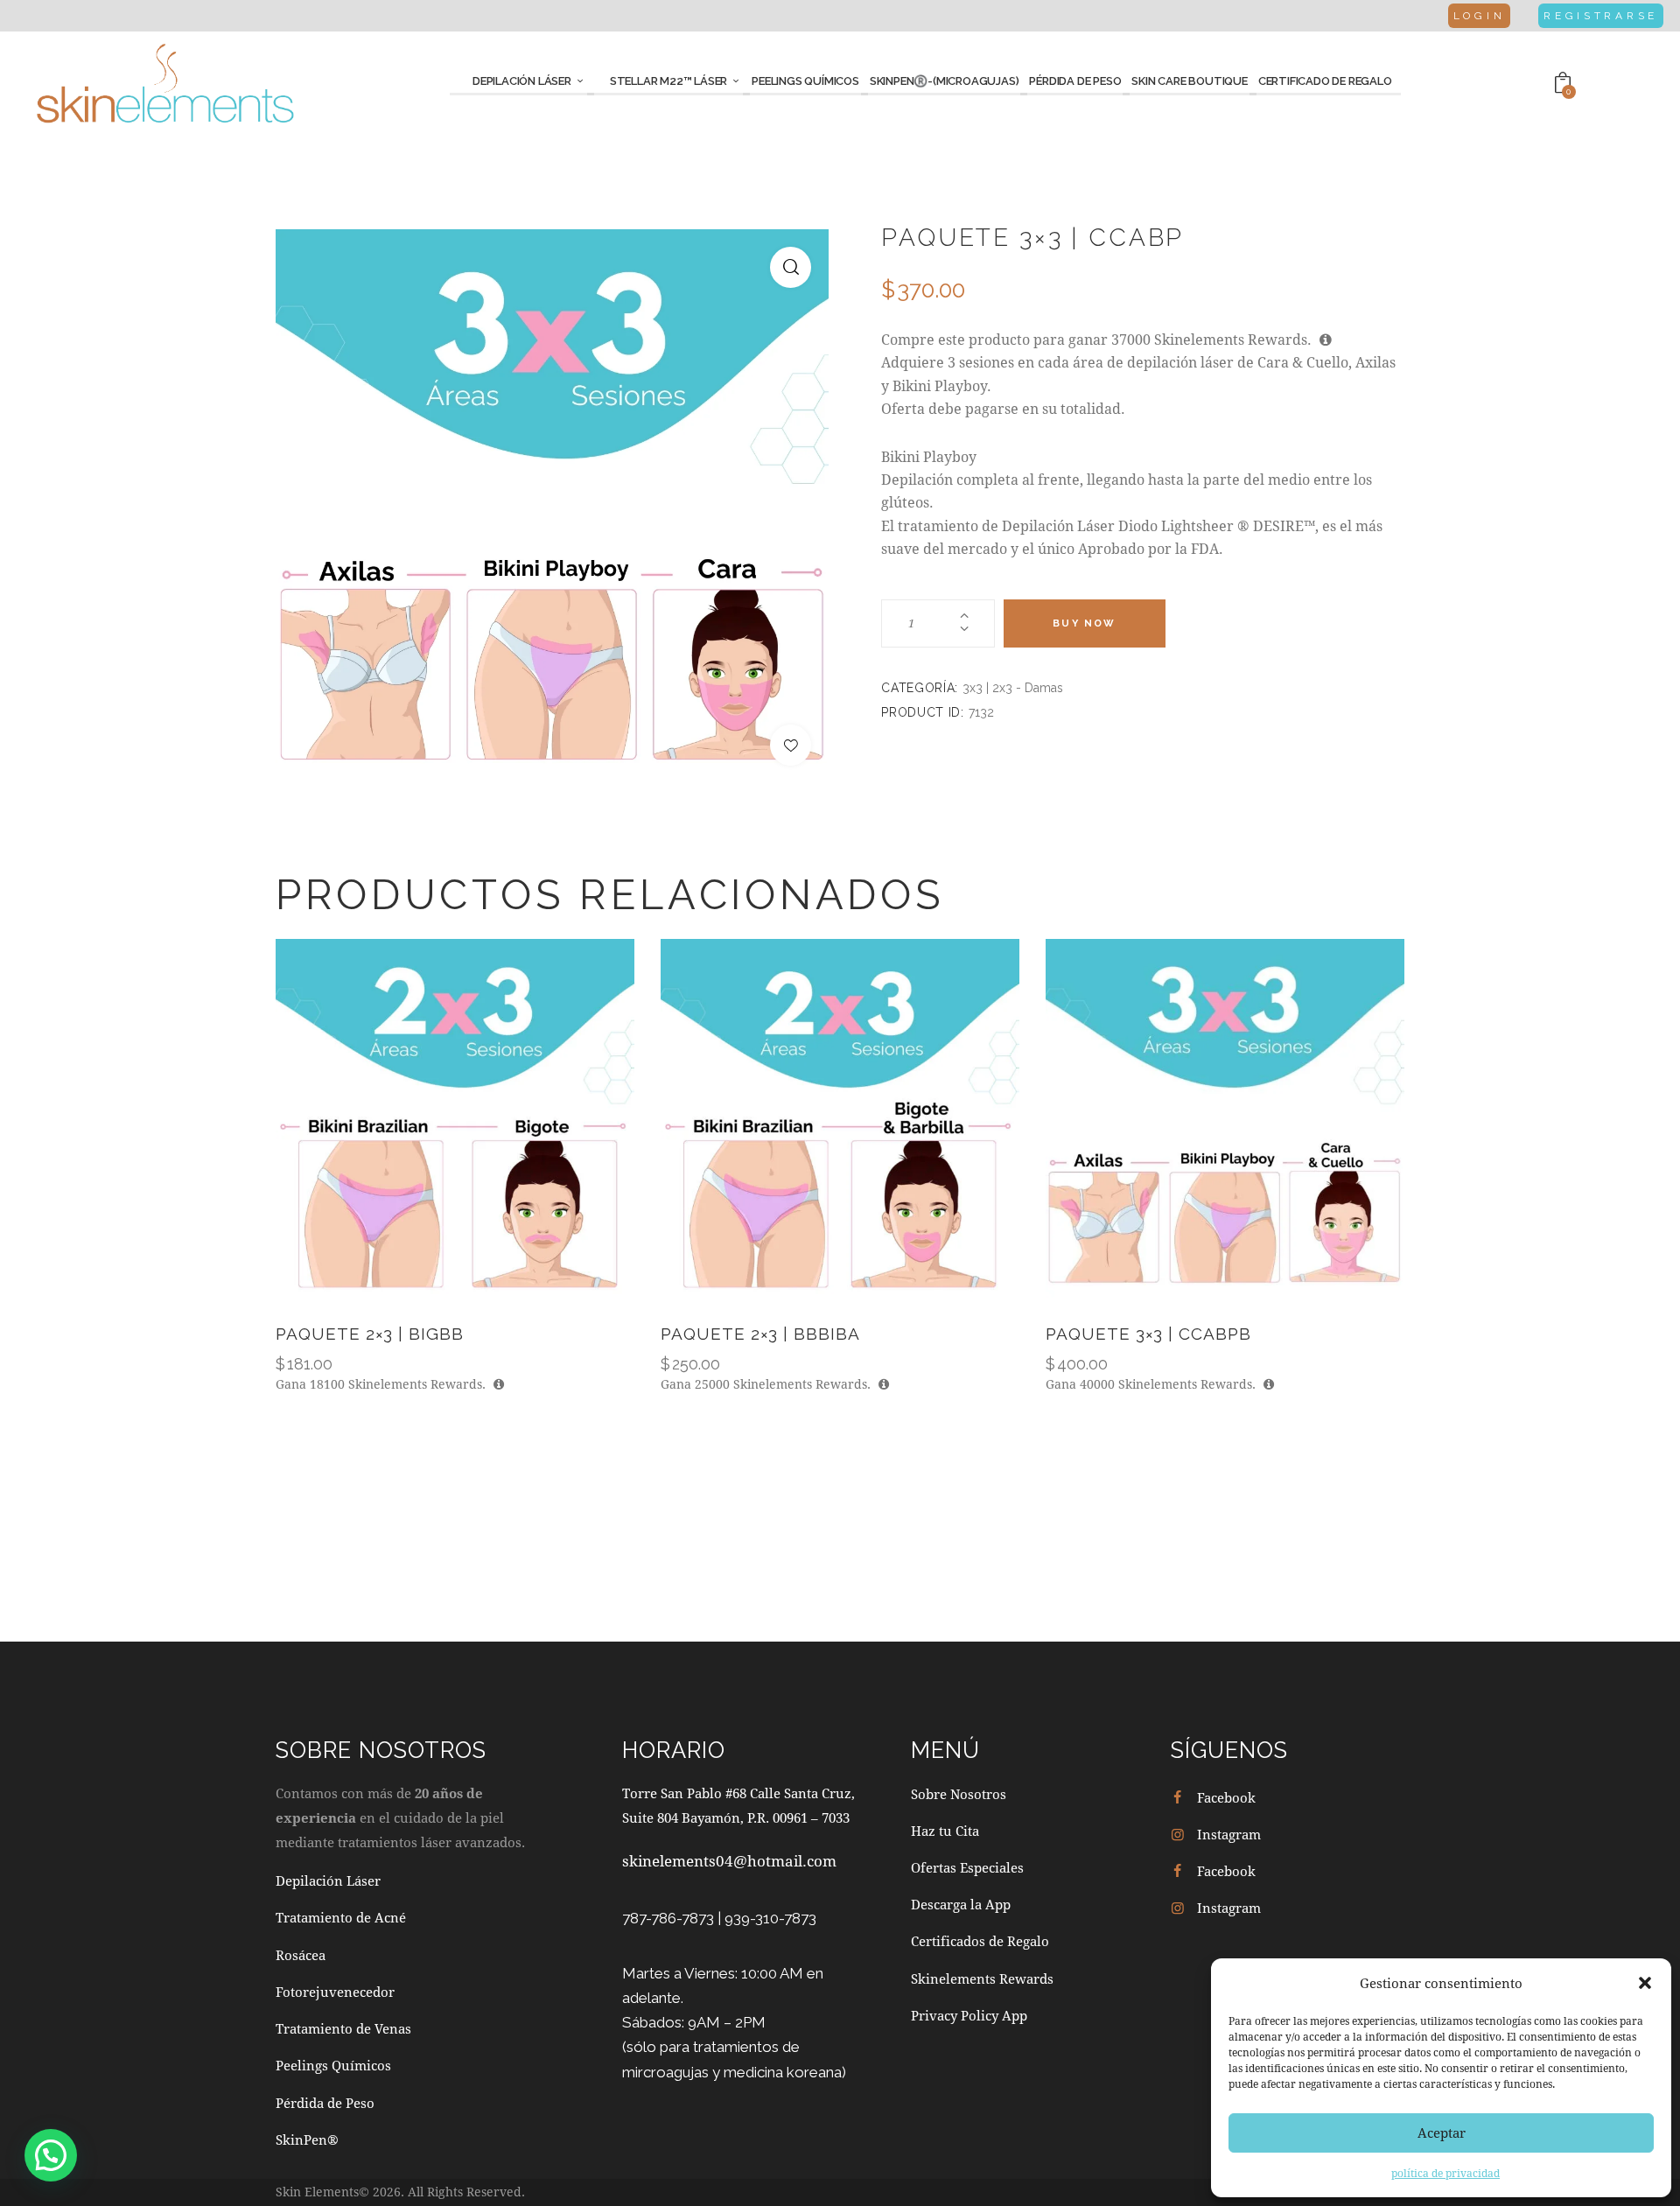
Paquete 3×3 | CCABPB (1148, 1334)
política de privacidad (1445, 2173)
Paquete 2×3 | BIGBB (370, 1334)
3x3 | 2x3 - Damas (1013, 688)
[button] (1645, 1983)
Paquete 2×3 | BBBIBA (760, 1334)
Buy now (1084, 623)
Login (1480, 16)
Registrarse (1601, 16)
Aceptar (1442, 2132)
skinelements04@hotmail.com (729, 1861)
